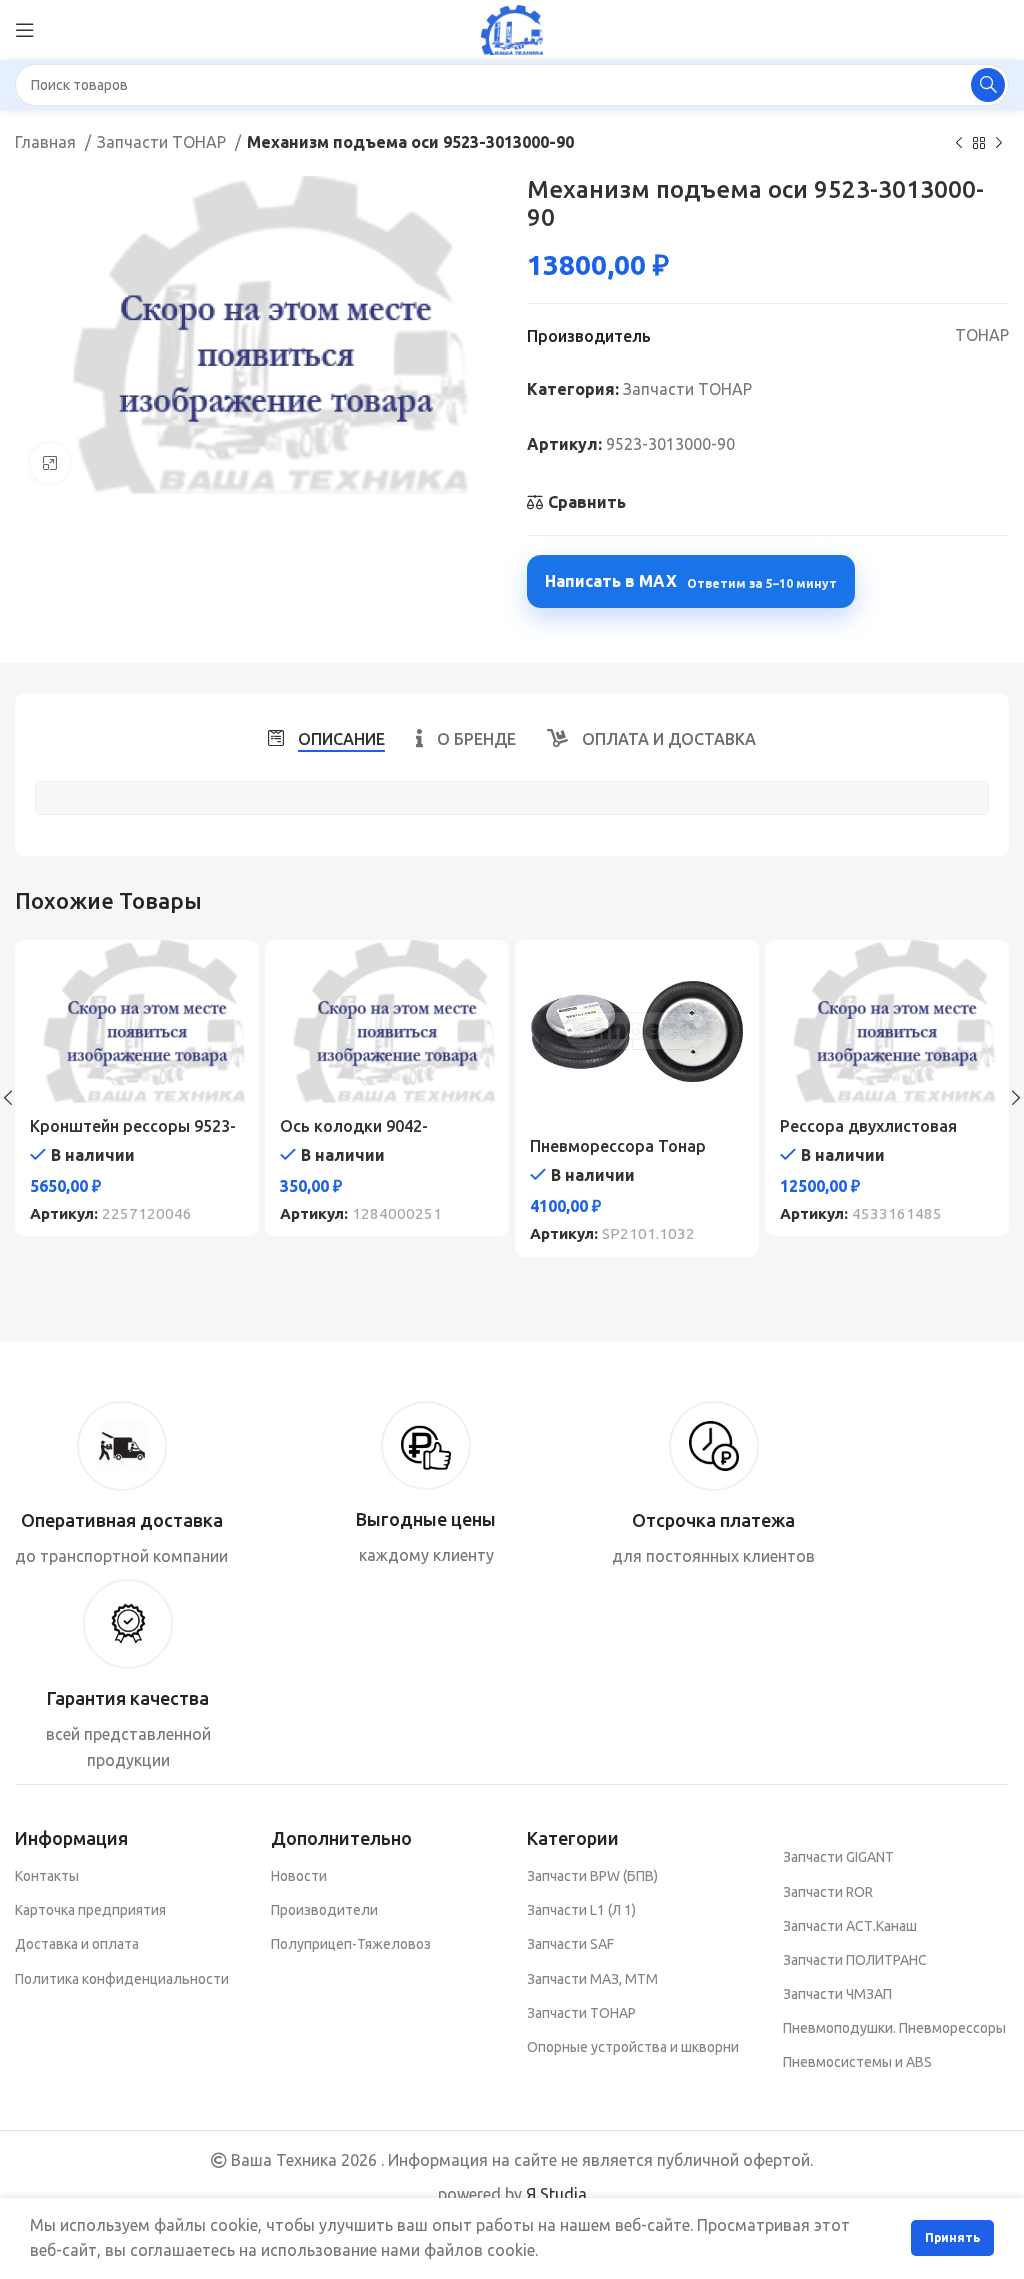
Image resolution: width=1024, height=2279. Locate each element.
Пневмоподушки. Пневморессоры (894, 2028)
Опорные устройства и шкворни (633, 2047)
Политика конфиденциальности (122, 1979)
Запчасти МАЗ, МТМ (592, 1979)
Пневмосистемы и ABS (857, 2062)
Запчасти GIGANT (838, 1857)
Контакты (47, 1876)
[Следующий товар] (999, 144)
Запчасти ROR (828, 1892)
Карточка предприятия (90, 1910)
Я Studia (556, 2194)
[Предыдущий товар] (959, 144)
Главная (47, 142)
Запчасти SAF (570, 1944)
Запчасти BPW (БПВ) (592, 1876)
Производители (324, 1910)
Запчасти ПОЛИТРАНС (855, 1960)
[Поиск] (988, 85)
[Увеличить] (50, 463)
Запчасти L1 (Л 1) (581, 1910)
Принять (952, 2237)
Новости (299, 1876)
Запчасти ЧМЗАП (837, 1994)
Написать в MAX (691, 581)
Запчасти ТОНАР (163, 142)
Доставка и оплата (77, 1944)
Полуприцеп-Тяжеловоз (351, 1944)
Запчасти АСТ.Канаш (850, 1926)
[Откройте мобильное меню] (25, 30)
